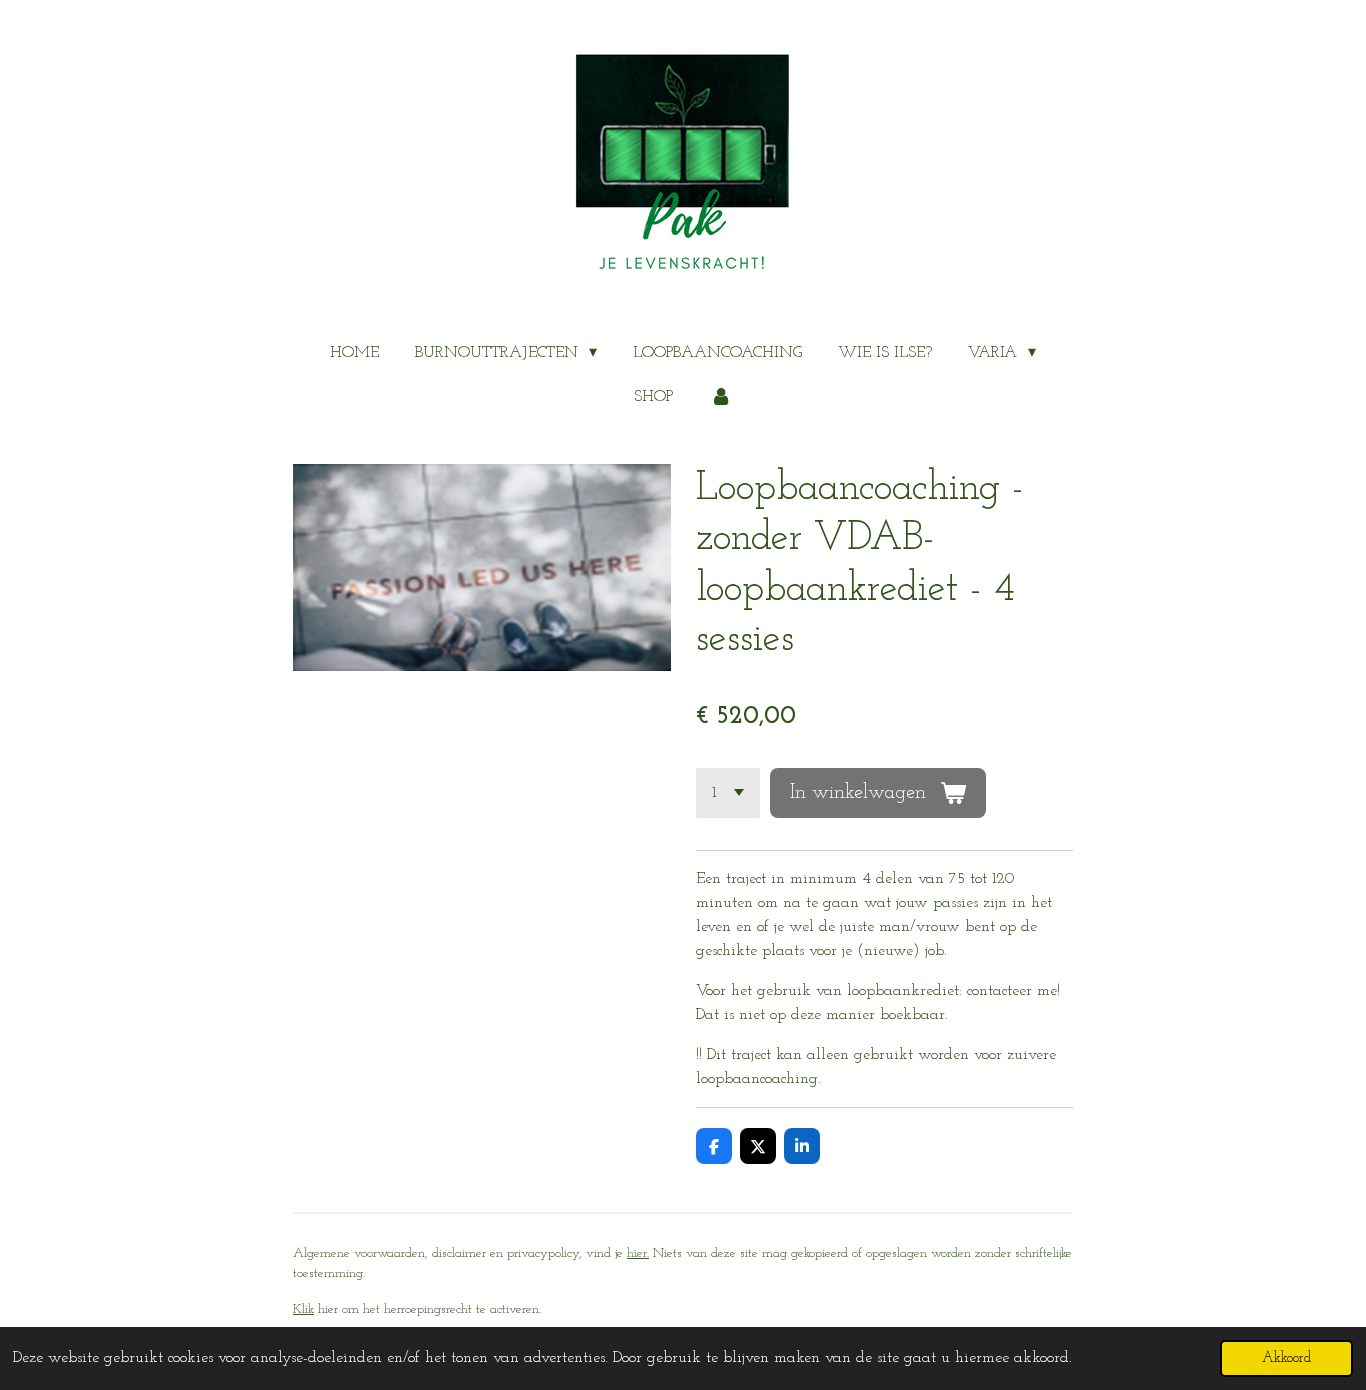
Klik (303, 1309)
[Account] (720, 397)
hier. (638, 1253)
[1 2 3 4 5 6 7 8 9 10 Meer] (728, 793)
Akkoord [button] (1286, 1358)
